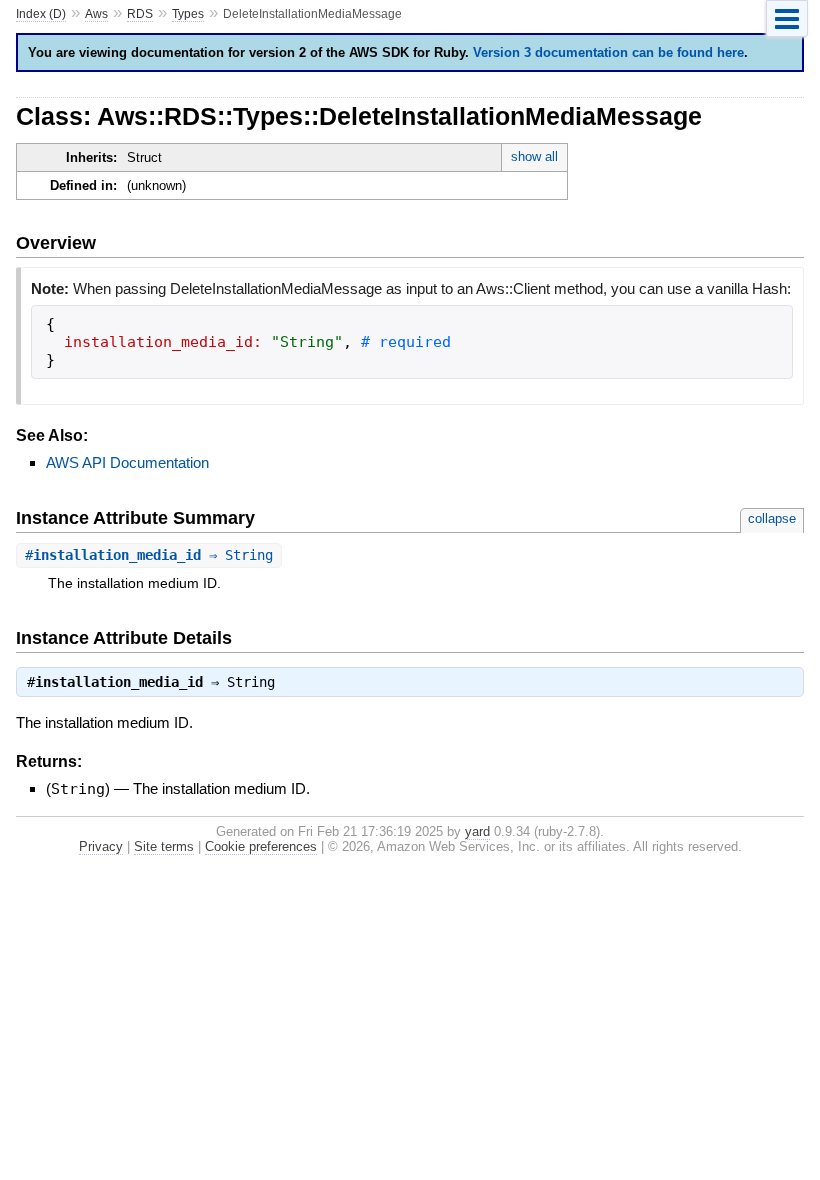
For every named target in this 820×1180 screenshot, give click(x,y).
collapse (772, 518)
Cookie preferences (261, 846)
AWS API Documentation (127, 462)
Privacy (101, 846)
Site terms (164, 846)
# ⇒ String (149, 555)
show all (534, 156)
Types (188, 14)
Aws (96, 14)
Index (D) (41, 14)
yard (477, 831)
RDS (140, 14)
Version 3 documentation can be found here (608, 52)
